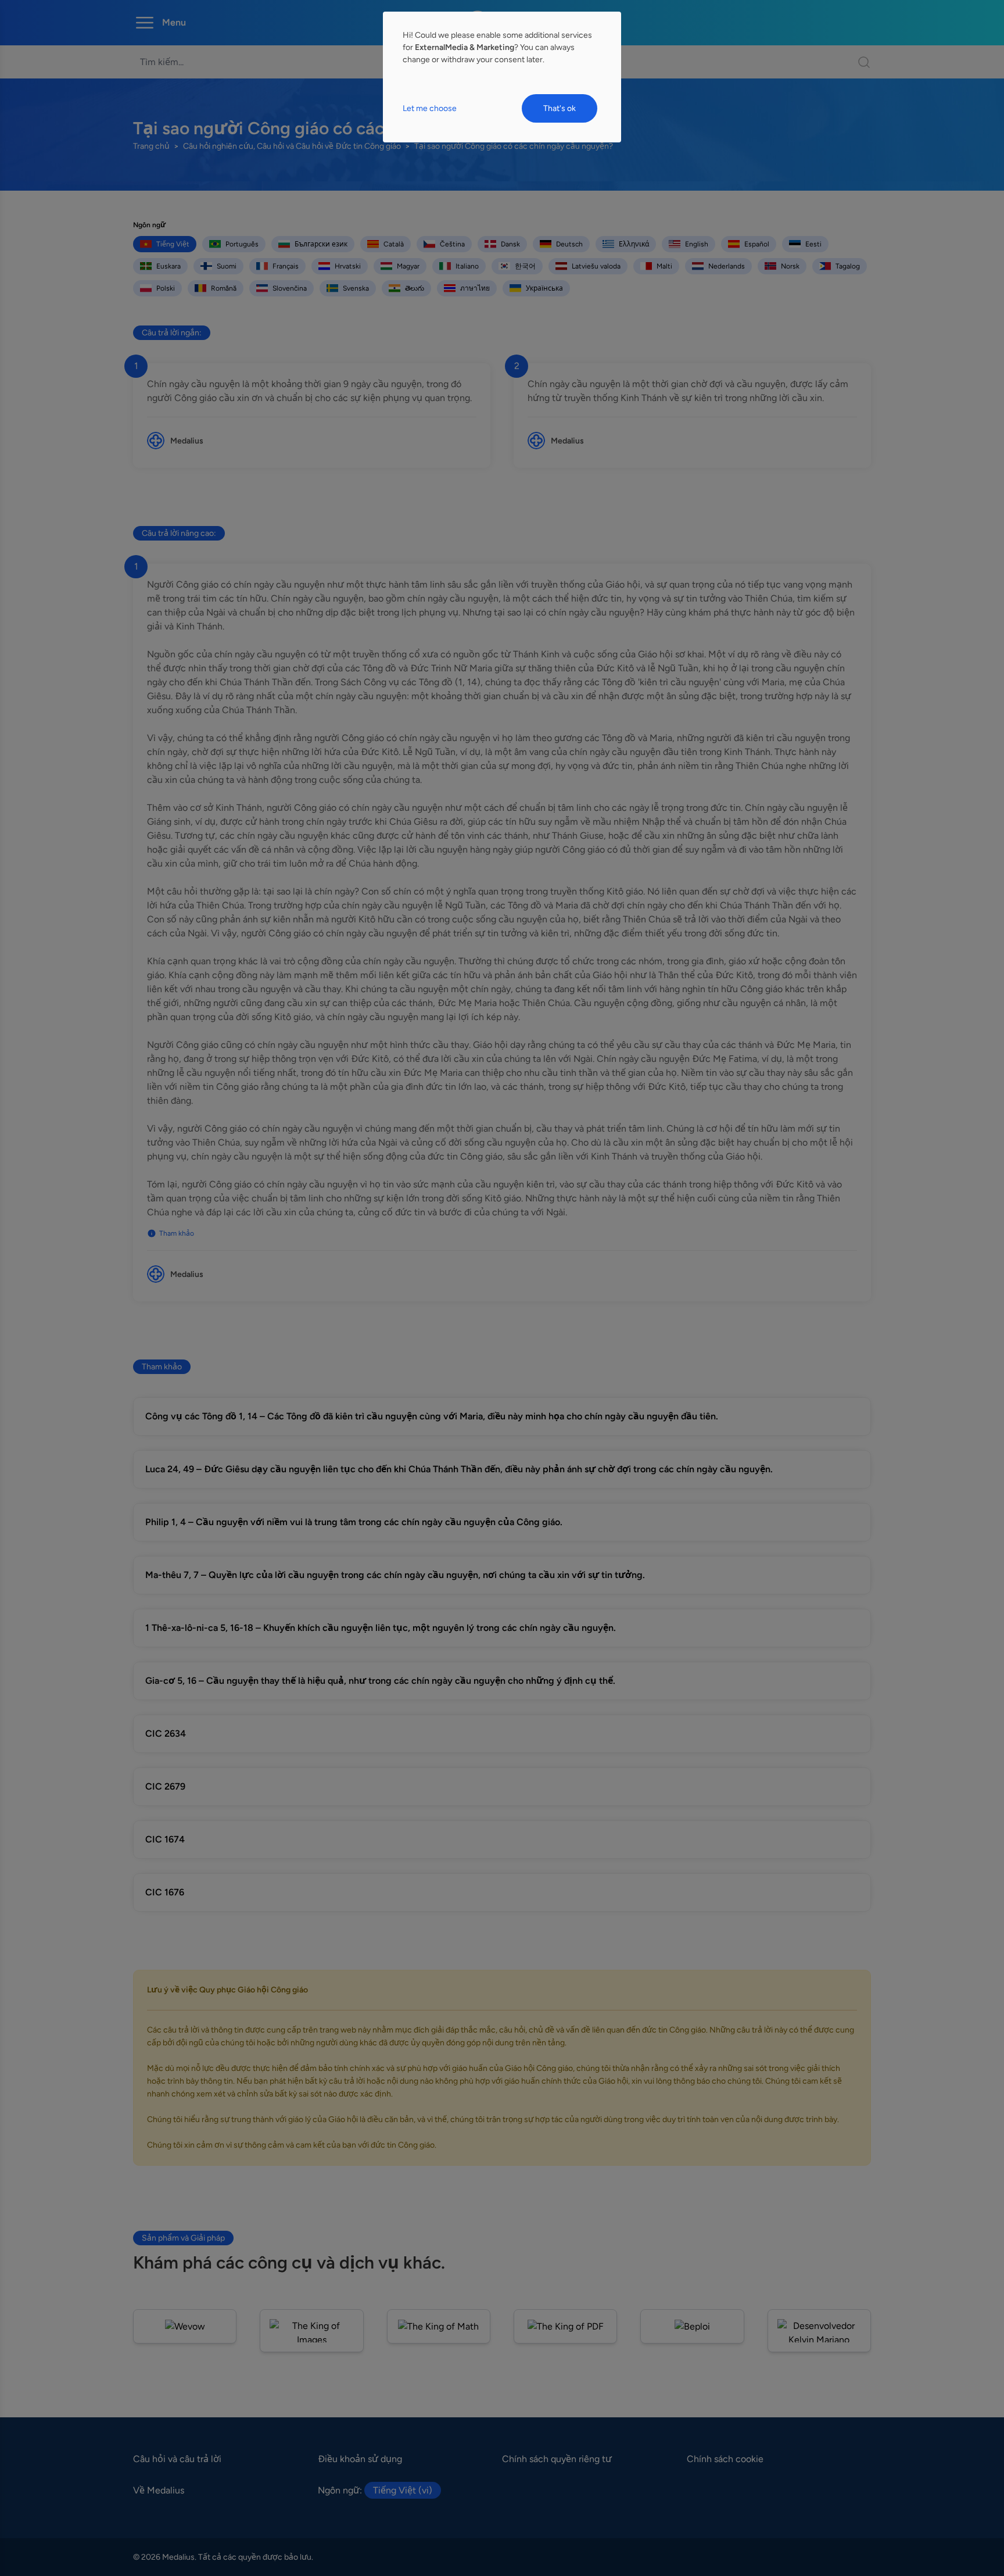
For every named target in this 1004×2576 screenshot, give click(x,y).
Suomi (227, 266)
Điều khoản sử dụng (360, 2459)
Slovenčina (290, 288)
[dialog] (502, 77)
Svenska (356, 288)
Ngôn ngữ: (375, 2490)
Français (286, 266)
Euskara (168, 266)
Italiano (467, 266)
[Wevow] (185, 2326)
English (697, 244)
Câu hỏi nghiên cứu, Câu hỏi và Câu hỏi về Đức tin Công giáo (292, 146)
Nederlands (727, 266)
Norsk (790, 266)
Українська (544, 288)
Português (242, 244)
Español (757, 244)
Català (394, 244)
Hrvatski (348, 266)
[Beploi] (692, 2326)
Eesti (813, 244)
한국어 (525, 266)
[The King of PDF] (565, 2326)
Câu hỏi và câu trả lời (177, 2459)
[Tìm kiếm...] (858, 62)
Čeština (452, 244)
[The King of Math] (439, 2326)
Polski (166, 288)
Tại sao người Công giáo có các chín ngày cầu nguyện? (514, 146)
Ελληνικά (634, 244)
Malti (664, 266)
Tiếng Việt (173, 244)
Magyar (408, 266)
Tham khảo (177, 1233)
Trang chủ (151, 146)
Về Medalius (159, 2490)
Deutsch (569, 244)
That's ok (560, 108)
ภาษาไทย (475, 288)
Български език (321, 244)
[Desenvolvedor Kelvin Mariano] (819, 2331)
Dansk (510, 244)
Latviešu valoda (596, 266)
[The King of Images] (311, 2331)
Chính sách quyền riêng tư (557, 2459)
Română (224, 288)
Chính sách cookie (725, 2459)
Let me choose (430, 108)
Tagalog (848, 266)
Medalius (187, 441)
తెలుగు (415, 288)
